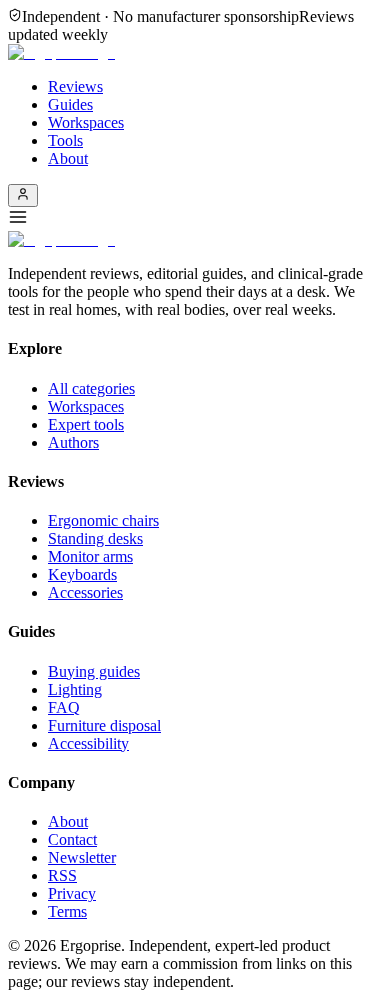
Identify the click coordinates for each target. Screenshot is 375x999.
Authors (73, 442)
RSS (62, 875)
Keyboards (82, 574)
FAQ (64, 707)
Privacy (72, 893)
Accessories (85, 592)
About (68, 158)
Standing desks (95, 538)
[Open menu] (187, 219)
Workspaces (86, 122)
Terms (67, 911)
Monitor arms (90, 556)
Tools (65, 140)
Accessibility (88, 743)
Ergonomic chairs (103, 520)
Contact (72, 839)
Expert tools (86, 424)
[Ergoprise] (61, 52)
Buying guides (94, 671)
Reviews (75, 86)
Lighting (75, 689)
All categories (91, 388)
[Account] (23, 195)
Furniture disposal (104, 725)
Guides (70, 104)
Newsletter (82, 857)
